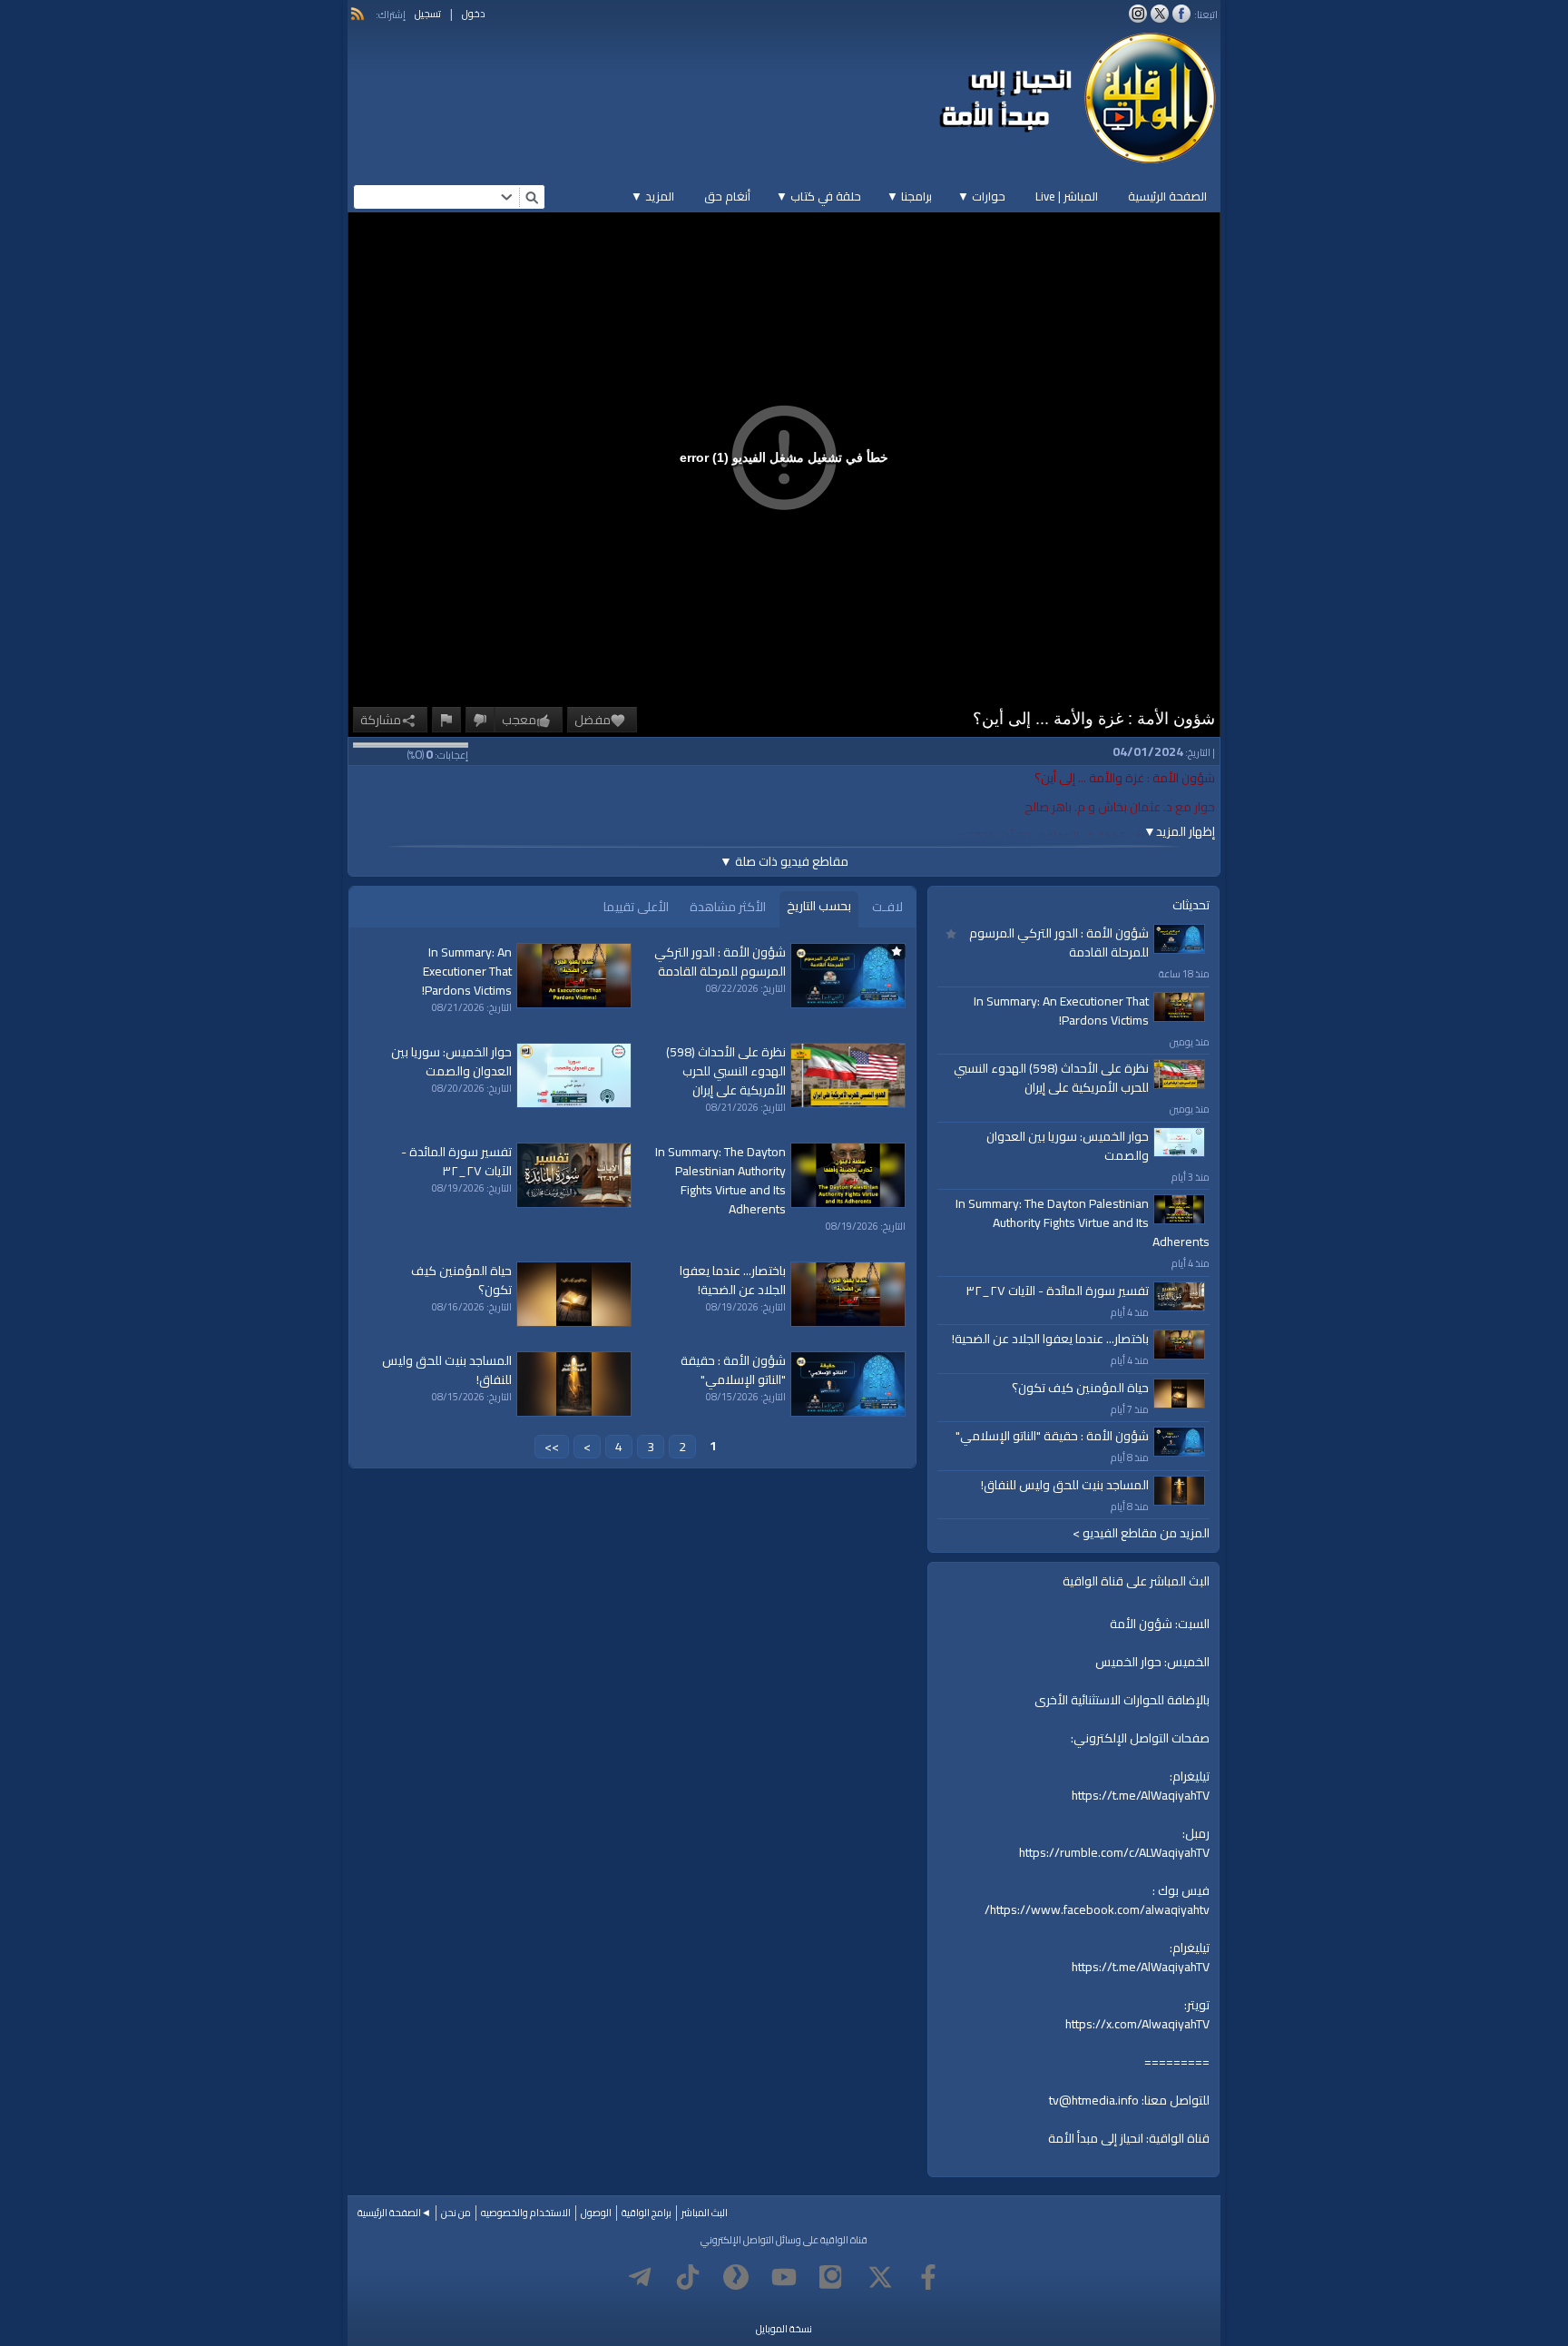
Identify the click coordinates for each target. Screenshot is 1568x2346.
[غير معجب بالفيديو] (480, 720)
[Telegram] (640, 2277)
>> (552, 1447)
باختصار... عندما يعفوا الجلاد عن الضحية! (1050, 1339)
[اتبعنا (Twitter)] (1160, 14)
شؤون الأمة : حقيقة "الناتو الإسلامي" (1052, 1436)
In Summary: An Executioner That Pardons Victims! (1061, 1011)
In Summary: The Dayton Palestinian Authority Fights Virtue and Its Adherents (1083, 1222)
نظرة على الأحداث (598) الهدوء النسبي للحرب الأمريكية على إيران (1051, 1078)
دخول (474, 14)
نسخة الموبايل (784, 2329)
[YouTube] (784, 2277)
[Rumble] (736, 2277)
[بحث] (532, 197)
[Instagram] (832, 2277)
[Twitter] (880, 2277)
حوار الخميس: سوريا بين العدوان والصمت (1068, 1146)
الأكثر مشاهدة (728, 907)
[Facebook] (928, 2277)
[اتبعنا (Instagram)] (1138, 14)
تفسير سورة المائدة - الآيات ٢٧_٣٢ (1057, 1291)
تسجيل (428, 14)
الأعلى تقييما (636, 907)
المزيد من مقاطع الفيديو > (1141, 1533)
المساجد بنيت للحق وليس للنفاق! (1065, 1485)
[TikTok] (688, 2277)
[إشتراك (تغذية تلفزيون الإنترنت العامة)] (358, 14)
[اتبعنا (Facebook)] (1181, 14)
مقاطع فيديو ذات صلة (784, 861)
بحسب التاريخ (819, 906)
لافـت (887, 907)
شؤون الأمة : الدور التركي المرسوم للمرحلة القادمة (1059, 942)
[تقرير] (446, 720)
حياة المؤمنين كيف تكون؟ (1080, 1388)
